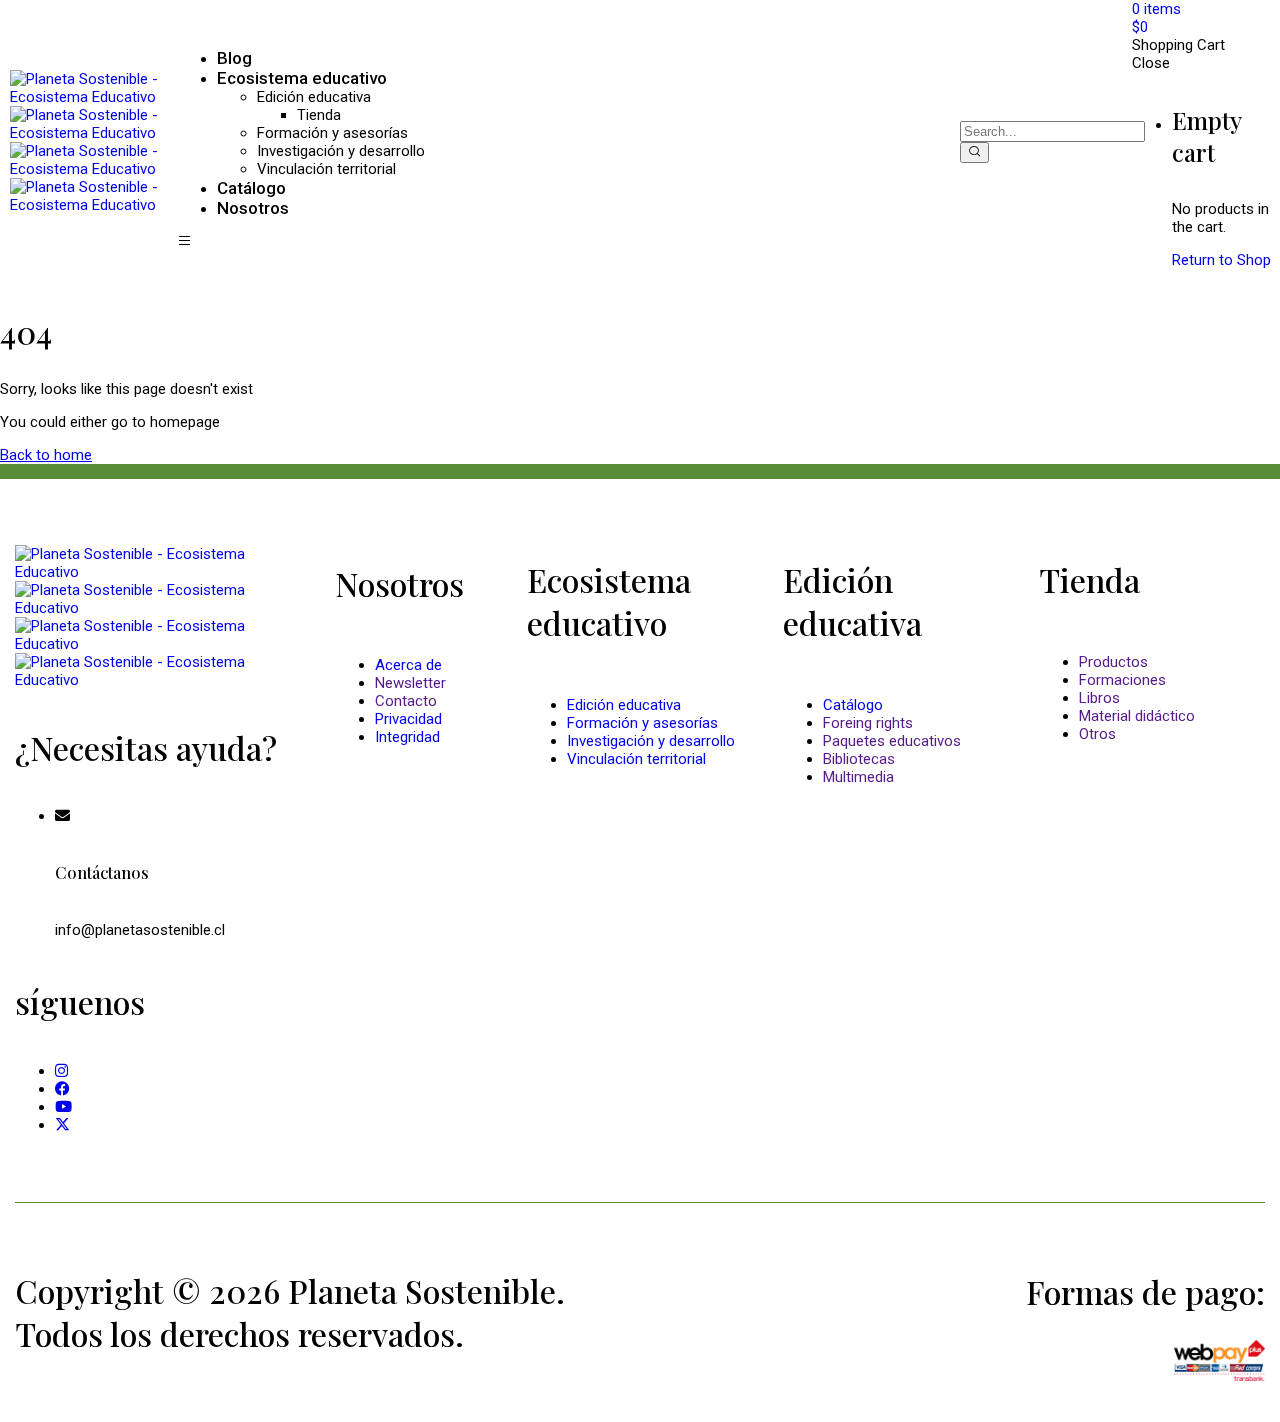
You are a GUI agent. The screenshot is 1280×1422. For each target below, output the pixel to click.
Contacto (406, 701)
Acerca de (408, 665)
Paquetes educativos (892, 741)
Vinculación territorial (326, 169)
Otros (1097, 734)
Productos (1113, 662)
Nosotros (253, 208)
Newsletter (410, 683)
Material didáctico (1137, 716)
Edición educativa (314, 97)
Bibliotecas (859, 759)
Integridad (407, 737)
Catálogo (853, 705)
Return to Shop (1221, 260)
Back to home (46, 455)
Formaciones (1122, 680)
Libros (1099, 698)
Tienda (319, 115)
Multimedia (858, 777)
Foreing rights (868, 723)
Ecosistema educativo (302, 78)
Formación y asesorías (332, 133)
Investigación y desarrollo (341, 151)
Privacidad (408, 719)
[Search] (974, 152)
